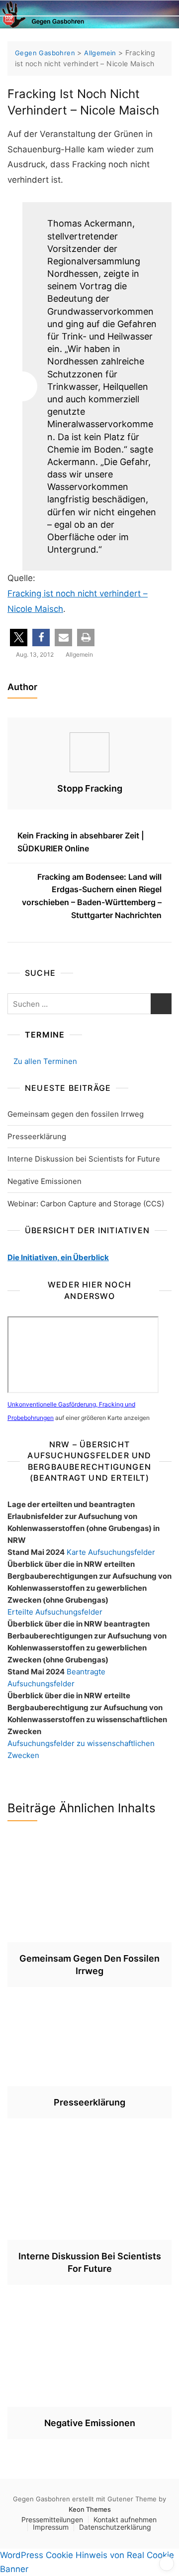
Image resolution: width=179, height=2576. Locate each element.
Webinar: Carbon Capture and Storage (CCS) (86, 1204)
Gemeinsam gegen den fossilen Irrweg (76, 1114)
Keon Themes (90, 2509)
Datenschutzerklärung (115, 2527)
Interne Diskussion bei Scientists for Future (84, 1159)
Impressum (51, 2527)
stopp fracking (90, 788)
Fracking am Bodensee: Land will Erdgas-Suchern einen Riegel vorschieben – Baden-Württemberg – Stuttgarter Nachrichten (92, 896)
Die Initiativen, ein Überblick (58, 1257)
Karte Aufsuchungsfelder (111, 1552)
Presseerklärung (37, 1136)
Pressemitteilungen (52, 2519)
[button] (19, 638)
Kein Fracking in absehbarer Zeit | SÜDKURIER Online (81, 842)
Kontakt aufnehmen (125, 2519)
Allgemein (79, 654)
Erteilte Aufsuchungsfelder (55, 1612)
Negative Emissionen (45, 1181)
